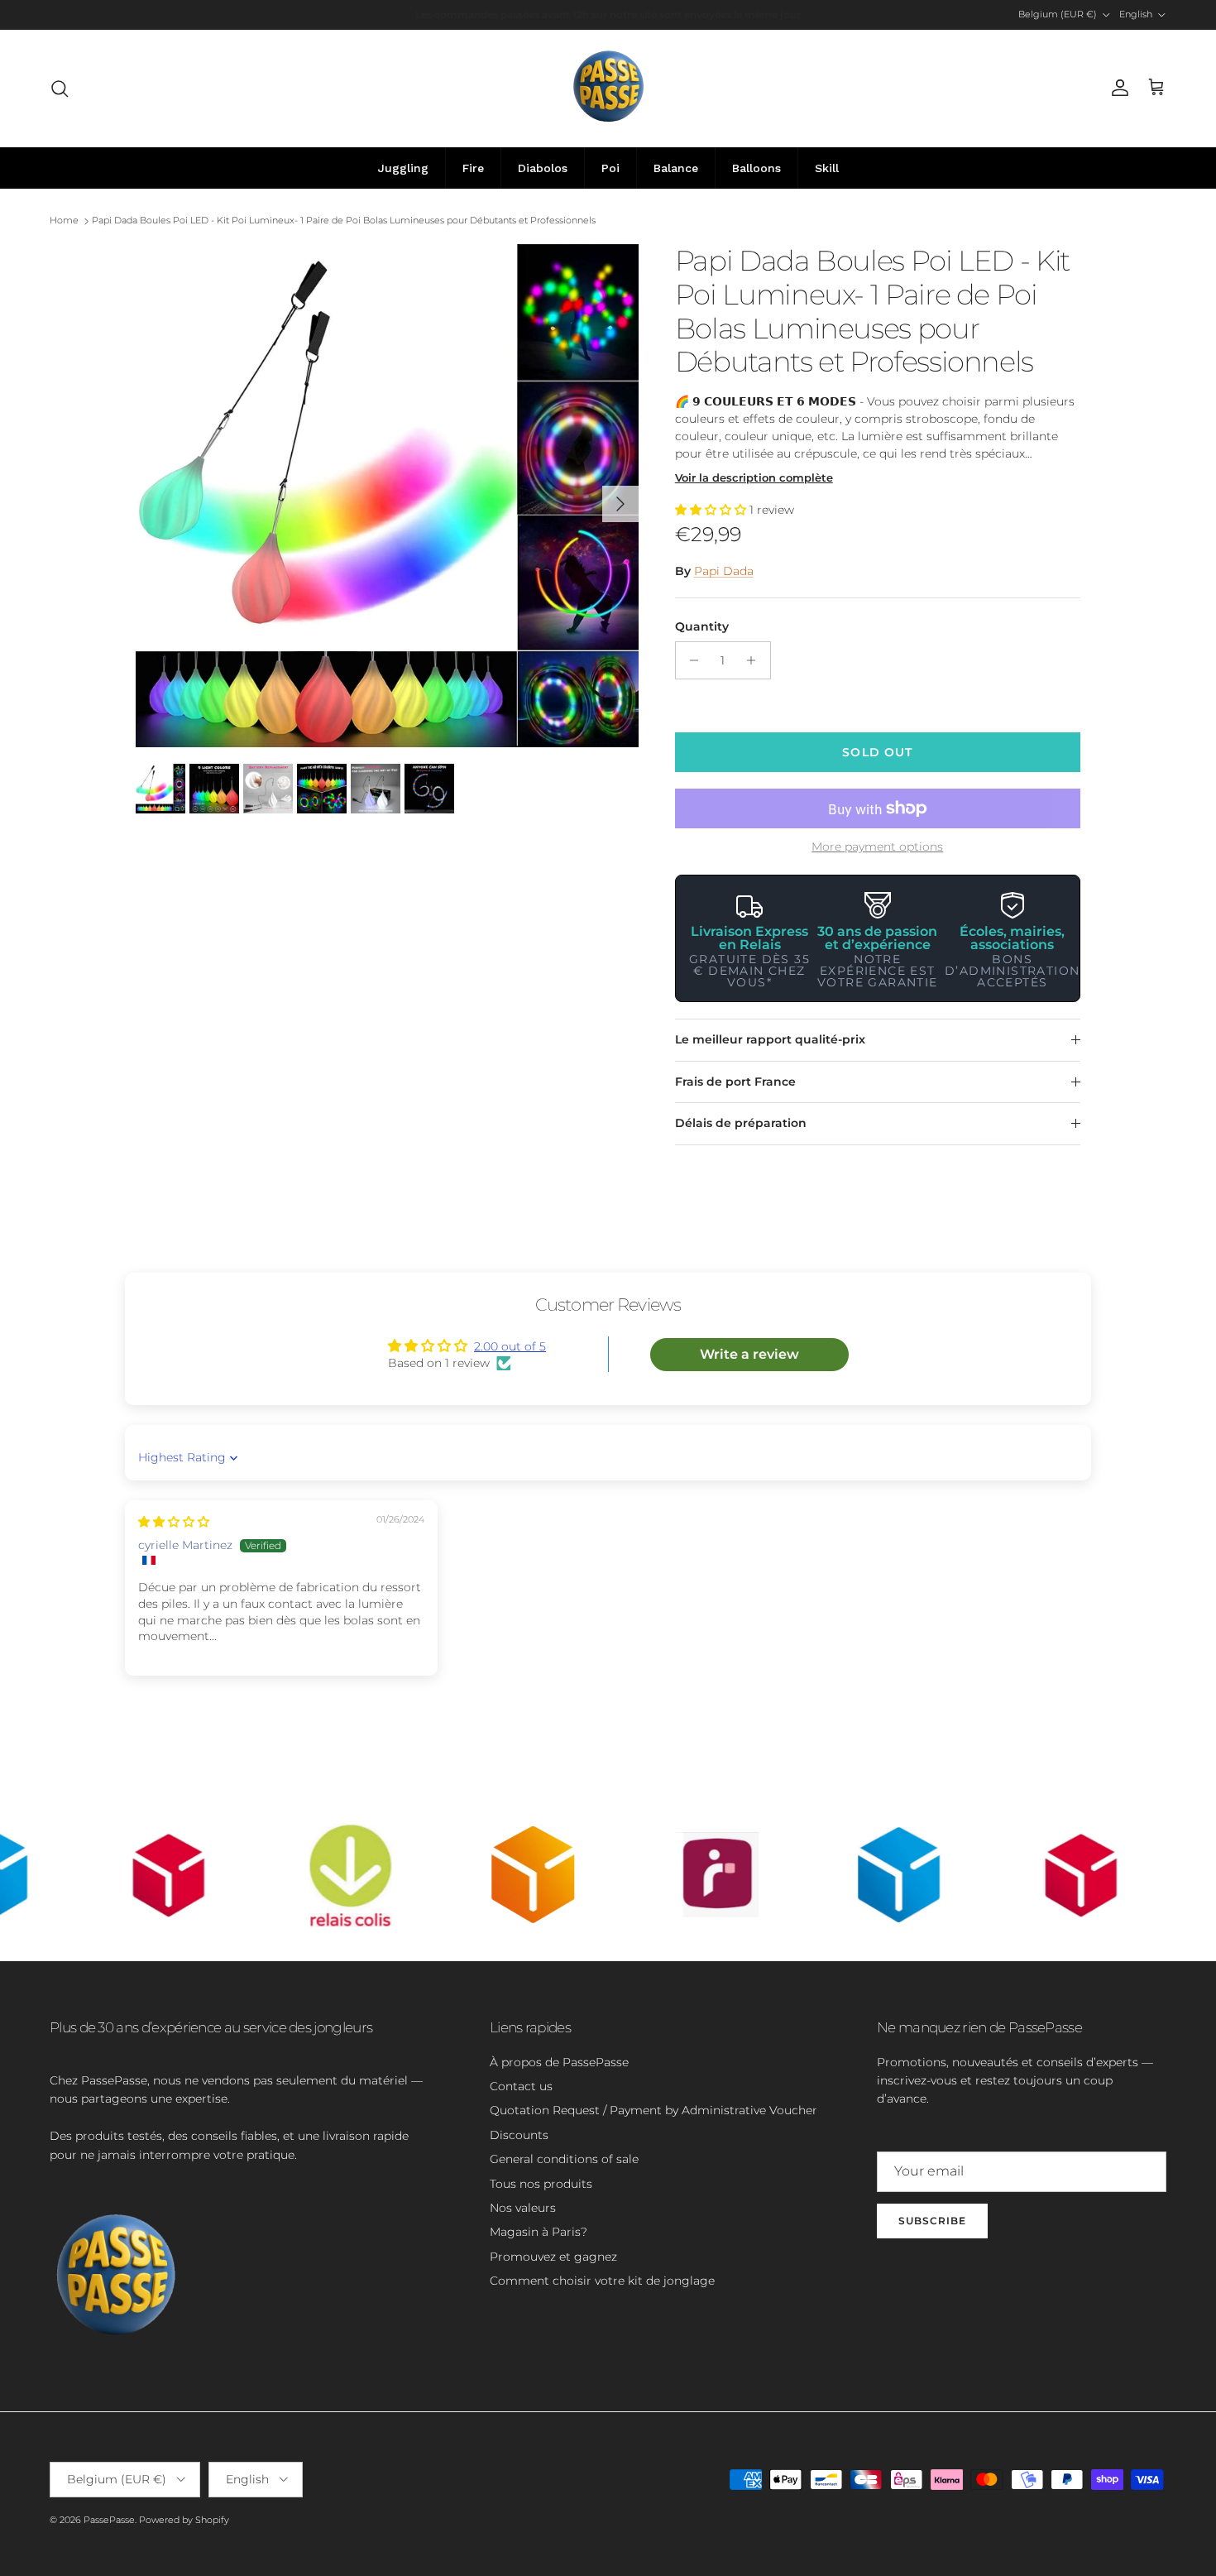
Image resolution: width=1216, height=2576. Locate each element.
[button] (712, 510)
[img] (174, 1522)
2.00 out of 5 (510, 1346)
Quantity (702, 626)
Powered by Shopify (184, 2520)
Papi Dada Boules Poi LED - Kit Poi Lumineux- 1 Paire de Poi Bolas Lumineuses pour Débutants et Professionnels (344, 221)
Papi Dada (724, 571)
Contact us (521, 2086)
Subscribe (932, 2221)
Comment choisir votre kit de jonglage (602, 2281)
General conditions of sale (564, 2159)
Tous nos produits (541, 2184)
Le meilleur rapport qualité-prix (770, 1039)
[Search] (60, 89)
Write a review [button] (749, 1354)
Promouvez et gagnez (553, 2257)
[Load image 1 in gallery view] (387, 496)
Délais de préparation (741, 1123)
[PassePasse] (608, 88)
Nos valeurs (523, 2208)
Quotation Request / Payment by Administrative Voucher (653, 2110)
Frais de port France (735, 1082)
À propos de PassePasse (559, 2062)
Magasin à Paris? (539, 2232)
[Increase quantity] (756, 660)
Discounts (519, 2135)
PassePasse (109, 2520)
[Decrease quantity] (690, 660)
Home (64, 221)
